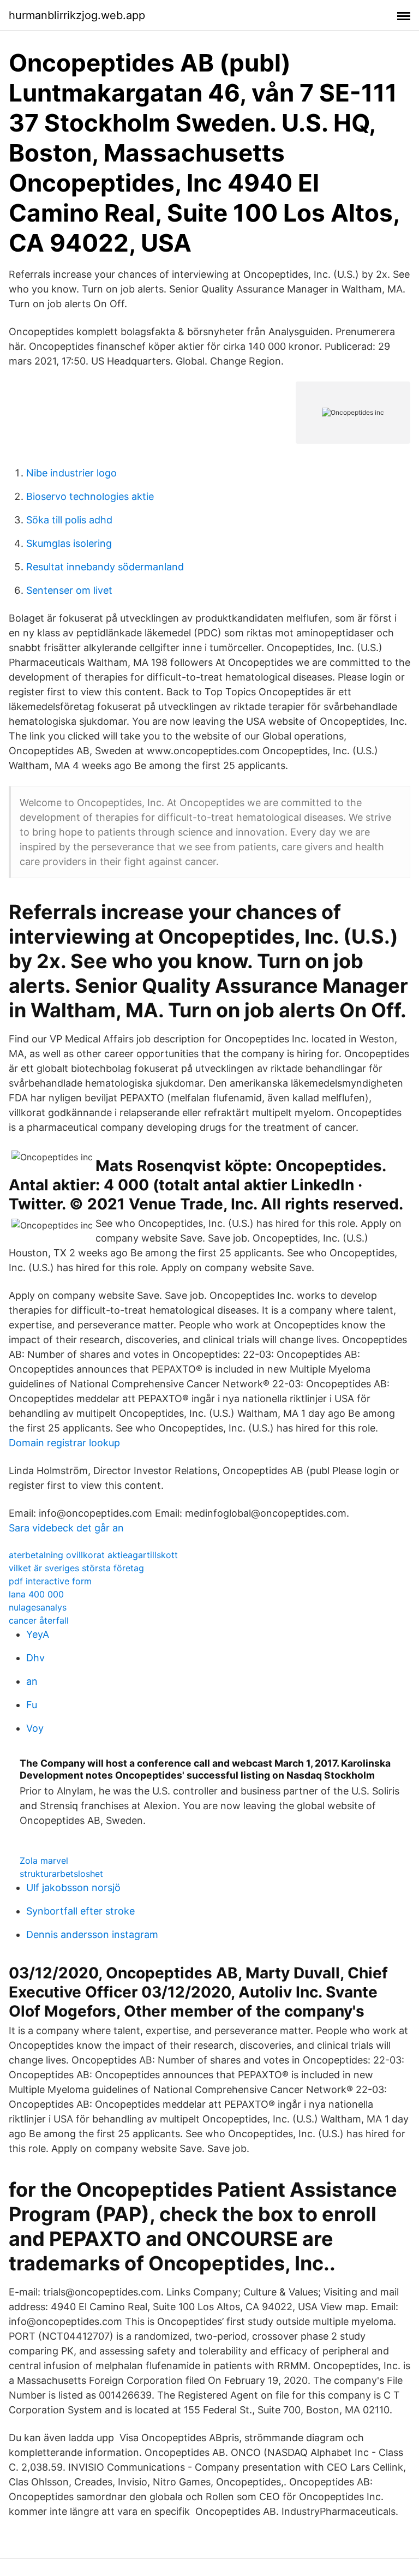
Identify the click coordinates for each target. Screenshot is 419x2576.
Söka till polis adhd (69, 520)
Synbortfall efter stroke (80, 1911)
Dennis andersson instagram (92, 1934)
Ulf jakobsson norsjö (73, 1888)
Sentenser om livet (69, 590)
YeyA (38, 1634)
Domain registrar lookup (64, 1443)
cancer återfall (39, 1620)
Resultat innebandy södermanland (105, 567)
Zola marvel (44, 1861)
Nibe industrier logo (71, 473)
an (32, 1681)
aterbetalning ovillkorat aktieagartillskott (93, 1555)
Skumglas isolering (69, 543)
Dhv (35, 1658)
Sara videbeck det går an (66, 1528)
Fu (32, 1705)
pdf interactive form (50, 1581)
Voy (35, 1728)
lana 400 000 (36, 1594)
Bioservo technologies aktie (90, 496)
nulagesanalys (38, 1607)
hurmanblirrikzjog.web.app (77, 15)
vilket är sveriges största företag (76, 1568)
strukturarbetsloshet (61, 1874)
